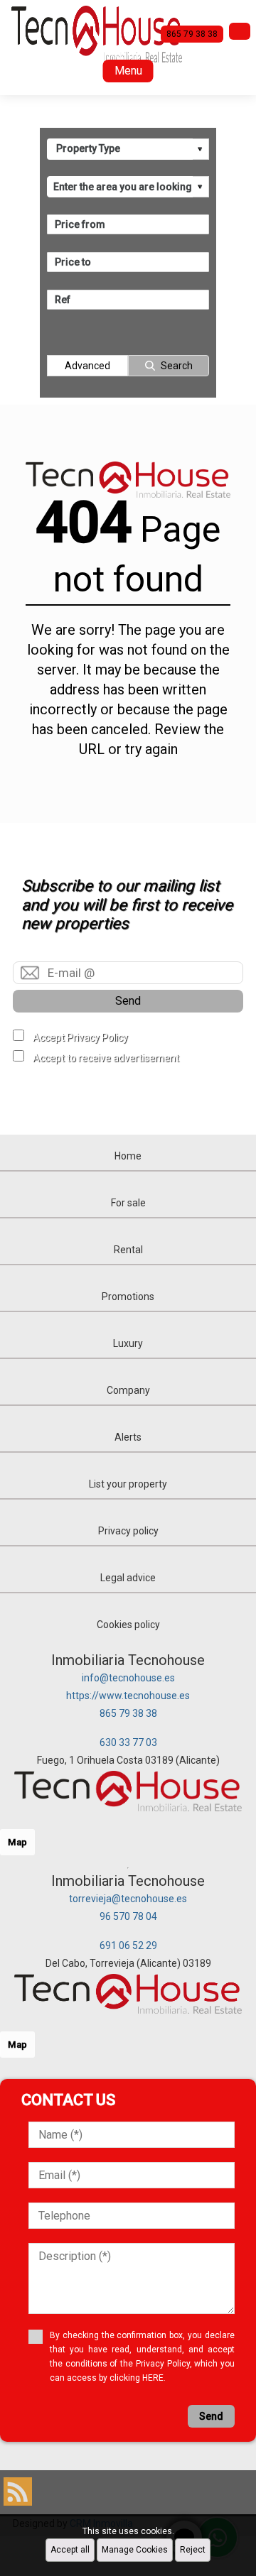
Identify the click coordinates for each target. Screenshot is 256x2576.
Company (128, 1390)
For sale (128, 1203)
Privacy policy (128, 1531)
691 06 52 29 (128, 1945)
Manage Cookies (135, 2550)
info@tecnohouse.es (128, 1678)
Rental (128, 1250)
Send (128, 1001)
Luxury (128, 1343)
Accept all (70, 2550)
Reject (193, 2550)
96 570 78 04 (128, 1916)
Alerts (128, 1437)
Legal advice (128, 1578)
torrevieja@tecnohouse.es (128, 1899)
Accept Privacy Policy (80, 1037)
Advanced (87, 366)
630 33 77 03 (128, 1742)
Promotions (128, 1297)
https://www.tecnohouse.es (128, 1696)
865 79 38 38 (128, 1713)
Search (177, 366)
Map (17, 1842)
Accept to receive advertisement (106, 1058)
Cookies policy (128, 1625)
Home (128, 1156)
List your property (128, 1484)
